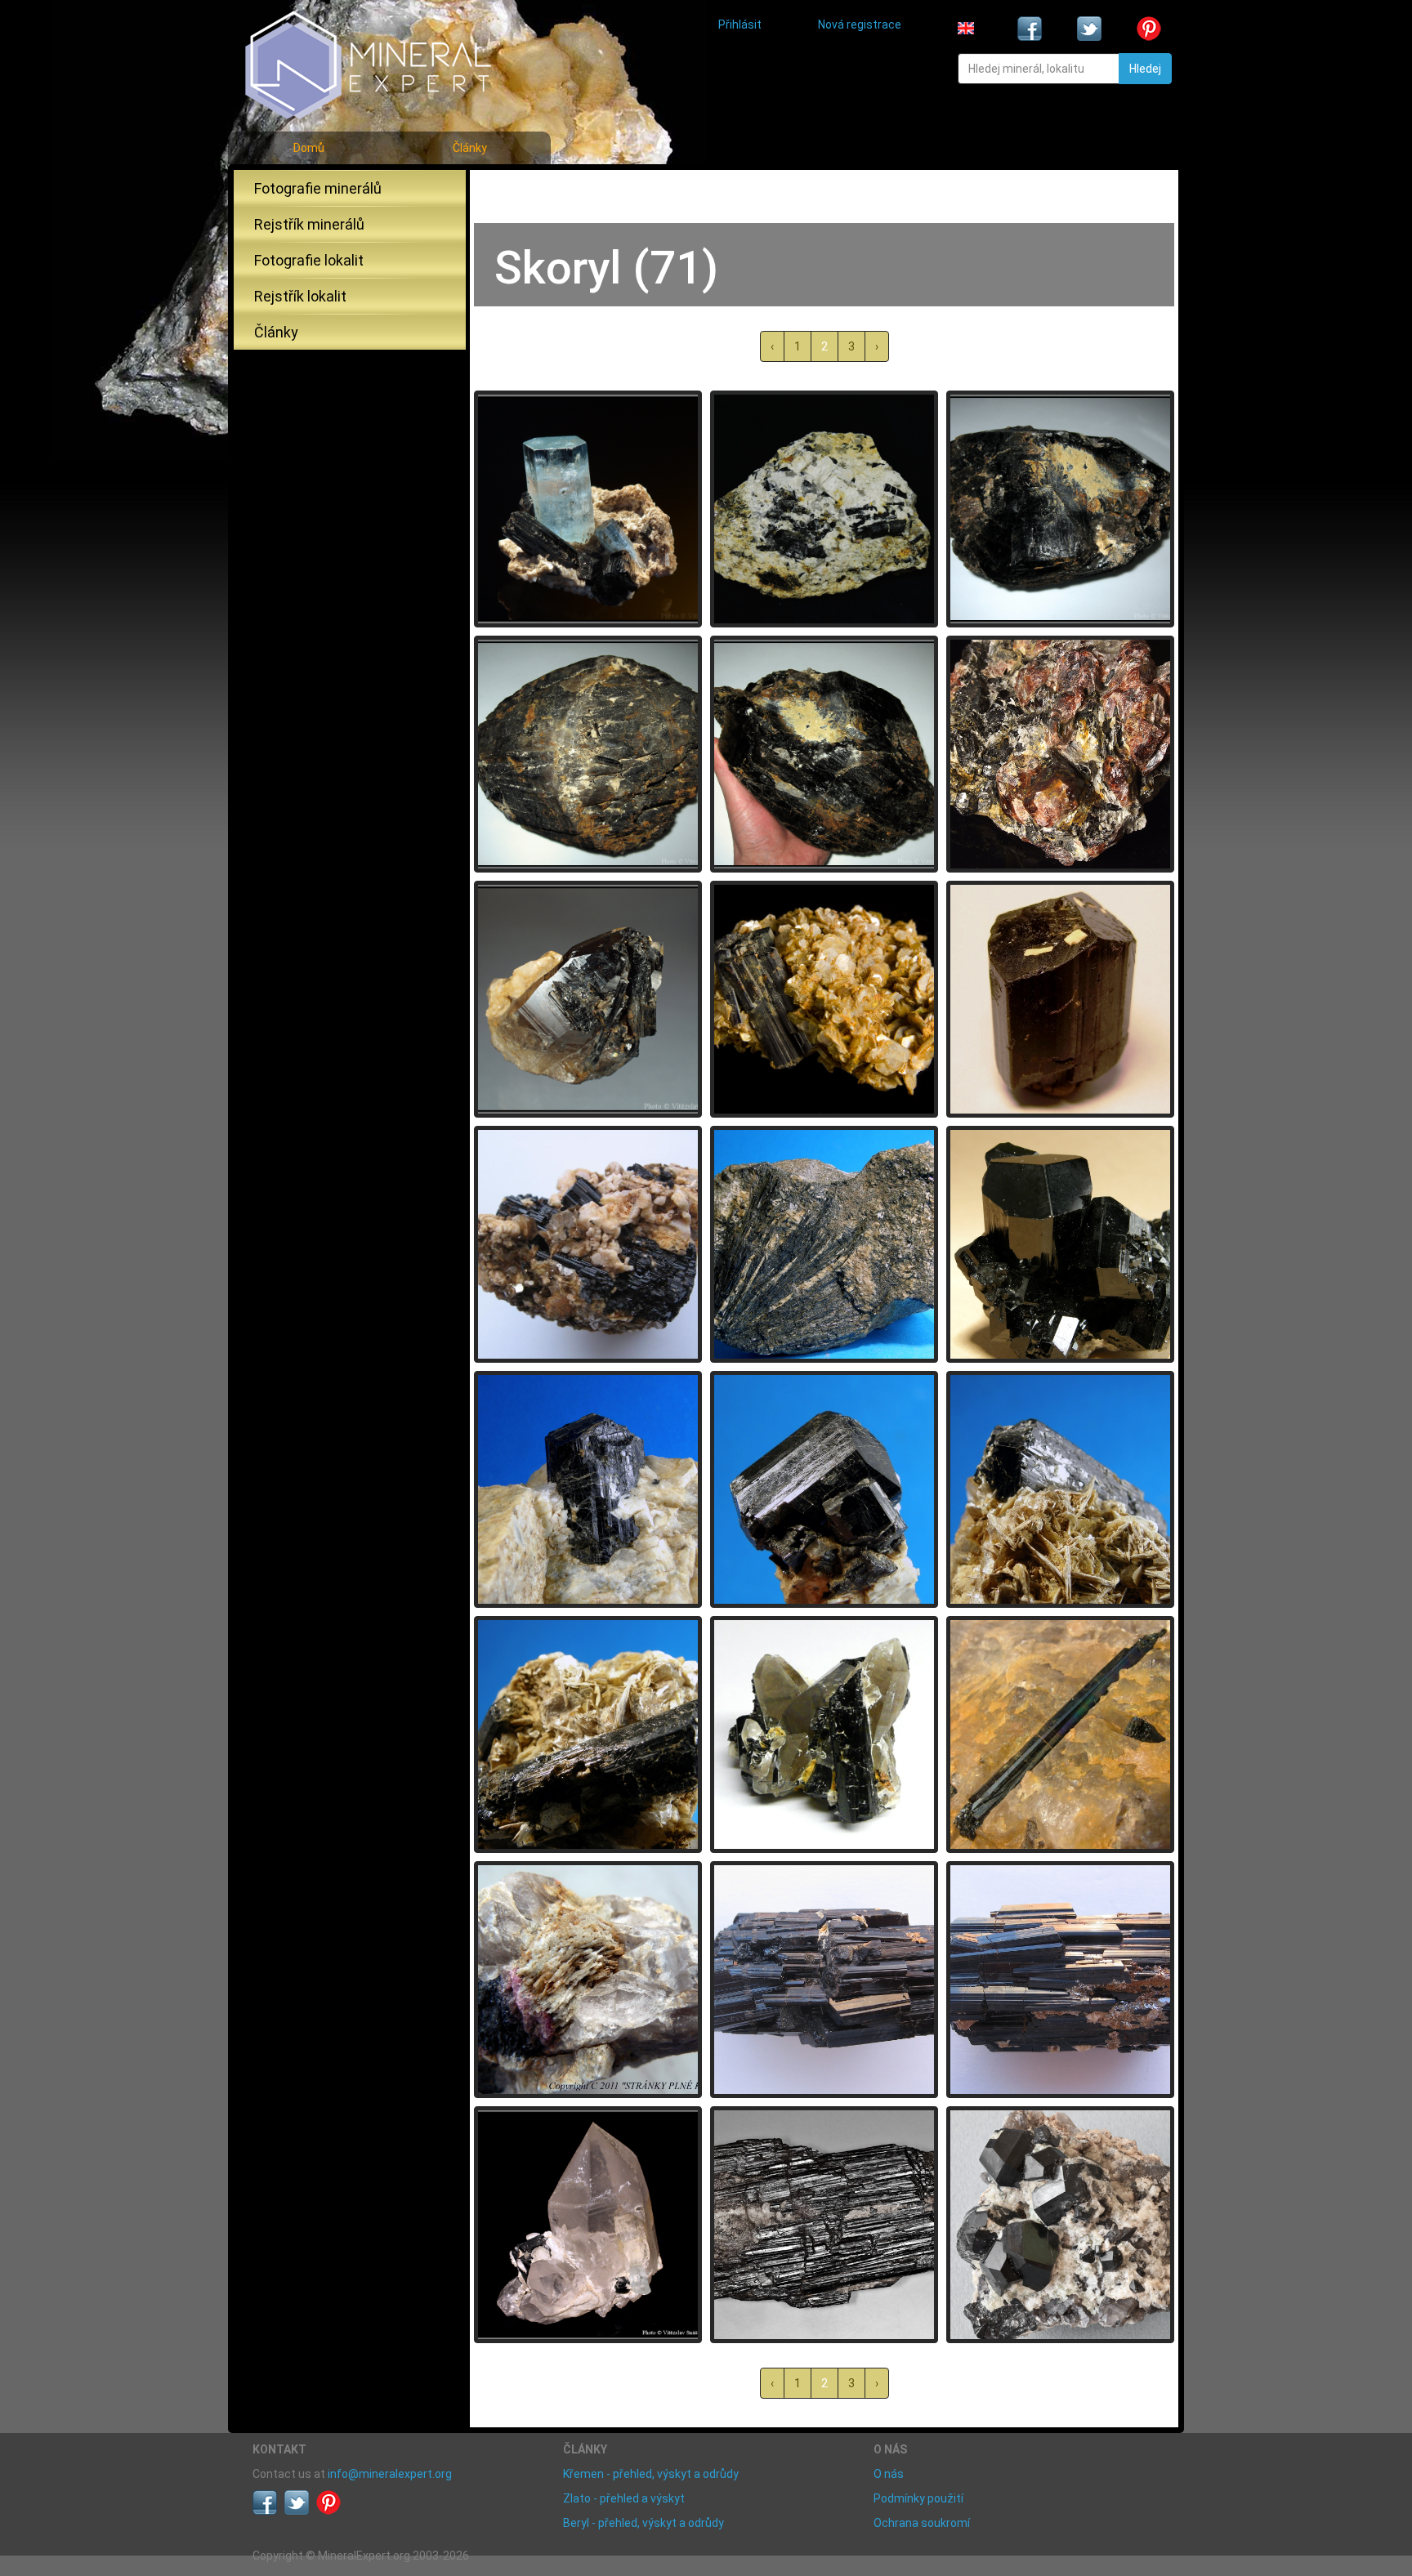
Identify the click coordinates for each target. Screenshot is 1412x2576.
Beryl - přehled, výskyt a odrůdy (643, 2523)
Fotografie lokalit (309, 260)
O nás (889, 2474)
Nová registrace (860, 25)
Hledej (1145, 69)
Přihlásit (740, 25)
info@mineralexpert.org (390, 2474)
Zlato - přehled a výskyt (624, 2498)
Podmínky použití (918, 2498)
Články (470, 148)
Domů (309, 148)
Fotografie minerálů (318, 188)
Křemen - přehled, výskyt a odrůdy (651, 2474)
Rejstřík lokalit (300, 296)
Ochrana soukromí (922, 2523)
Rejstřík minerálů (309, 224)
